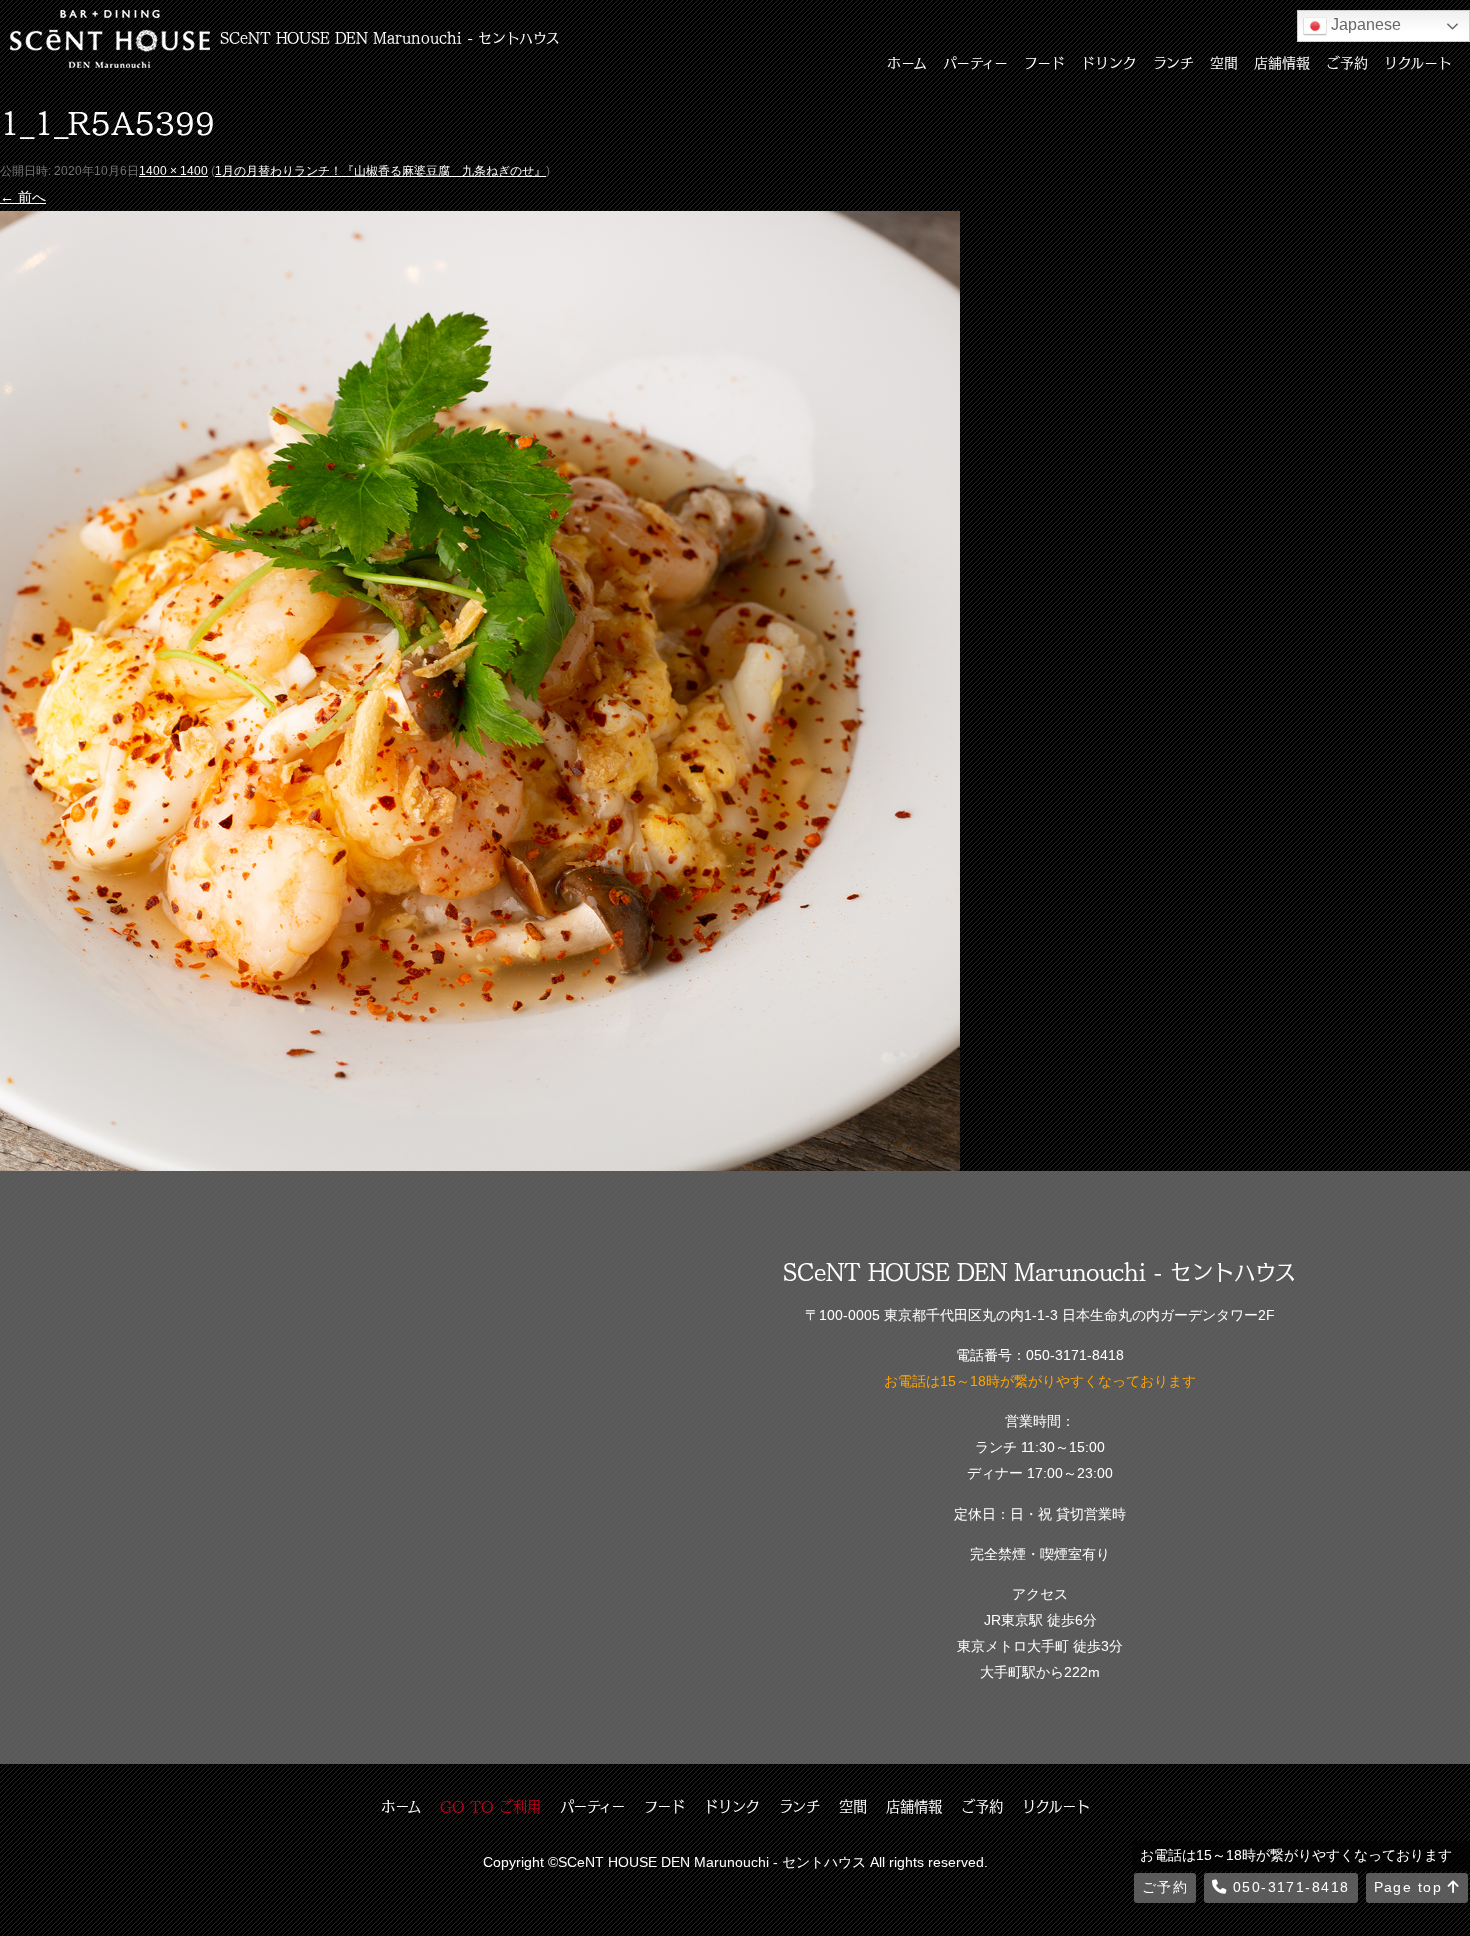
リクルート (1418, 62)
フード (1044, 62)
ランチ (1173, 62)
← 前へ (23, 197)
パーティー (975, 62)
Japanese (1364, 24)
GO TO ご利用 (490, 1806)
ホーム (907, 62)
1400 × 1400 (173, 171)
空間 (1224, 62)
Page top (1411, 1887)
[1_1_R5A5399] (480, 1157)
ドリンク (1109, 62)
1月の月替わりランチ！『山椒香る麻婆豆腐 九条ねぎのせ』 (380, 171)
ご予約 (1347, 62)
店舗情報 (1282, 62)
